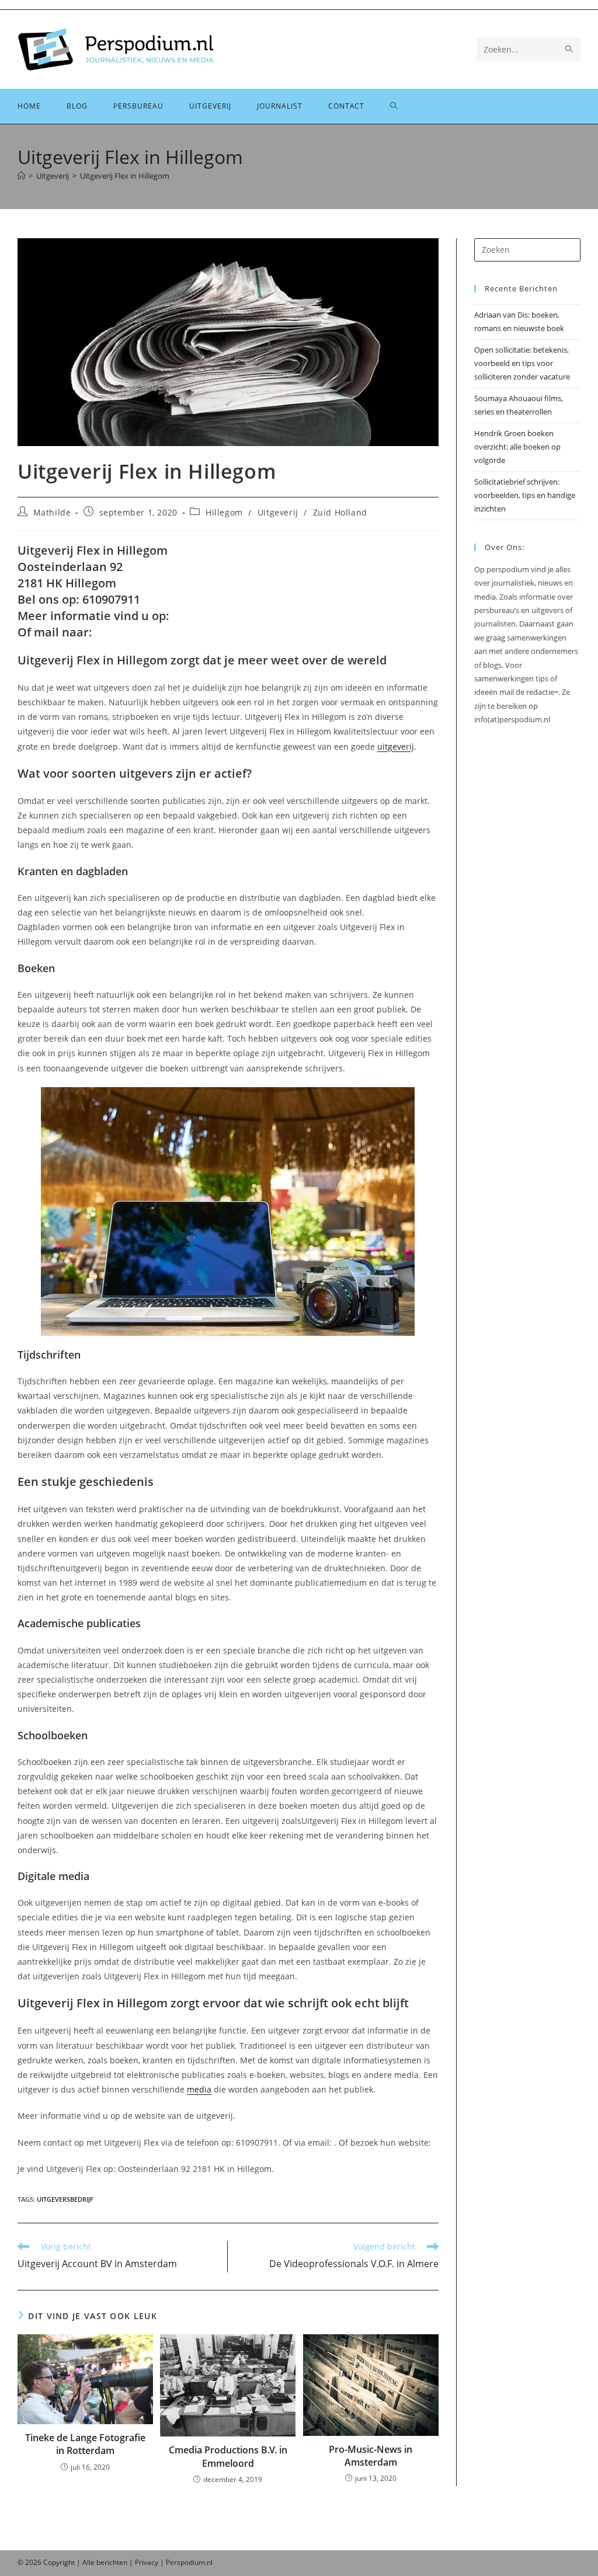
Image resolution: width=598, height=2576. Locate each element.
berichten (112, 2562)
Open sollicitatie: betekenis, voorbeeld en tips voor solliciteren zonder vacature (522, 363)
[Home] (21, 176)
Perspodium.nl (189, 2562)
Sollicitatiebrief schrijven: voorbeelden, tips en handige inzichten (525, 495)
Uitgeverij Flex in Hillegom (125, 176)
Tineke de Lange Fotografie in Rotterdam (85, 2444)
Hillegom (224, 512)
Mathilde (52, 512)
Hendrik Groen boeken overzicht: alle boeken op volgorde (517, 447)
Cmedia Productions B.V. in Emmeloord (228, 2456)
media (199, 2089)
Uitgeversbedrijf (65, 2199)
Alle (89, 2562)
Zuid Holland (340, 512)
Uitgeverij (278, 512)
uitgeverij (396, 746)
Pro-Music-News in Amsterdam (371, 2456)
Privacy (147, 2562)
